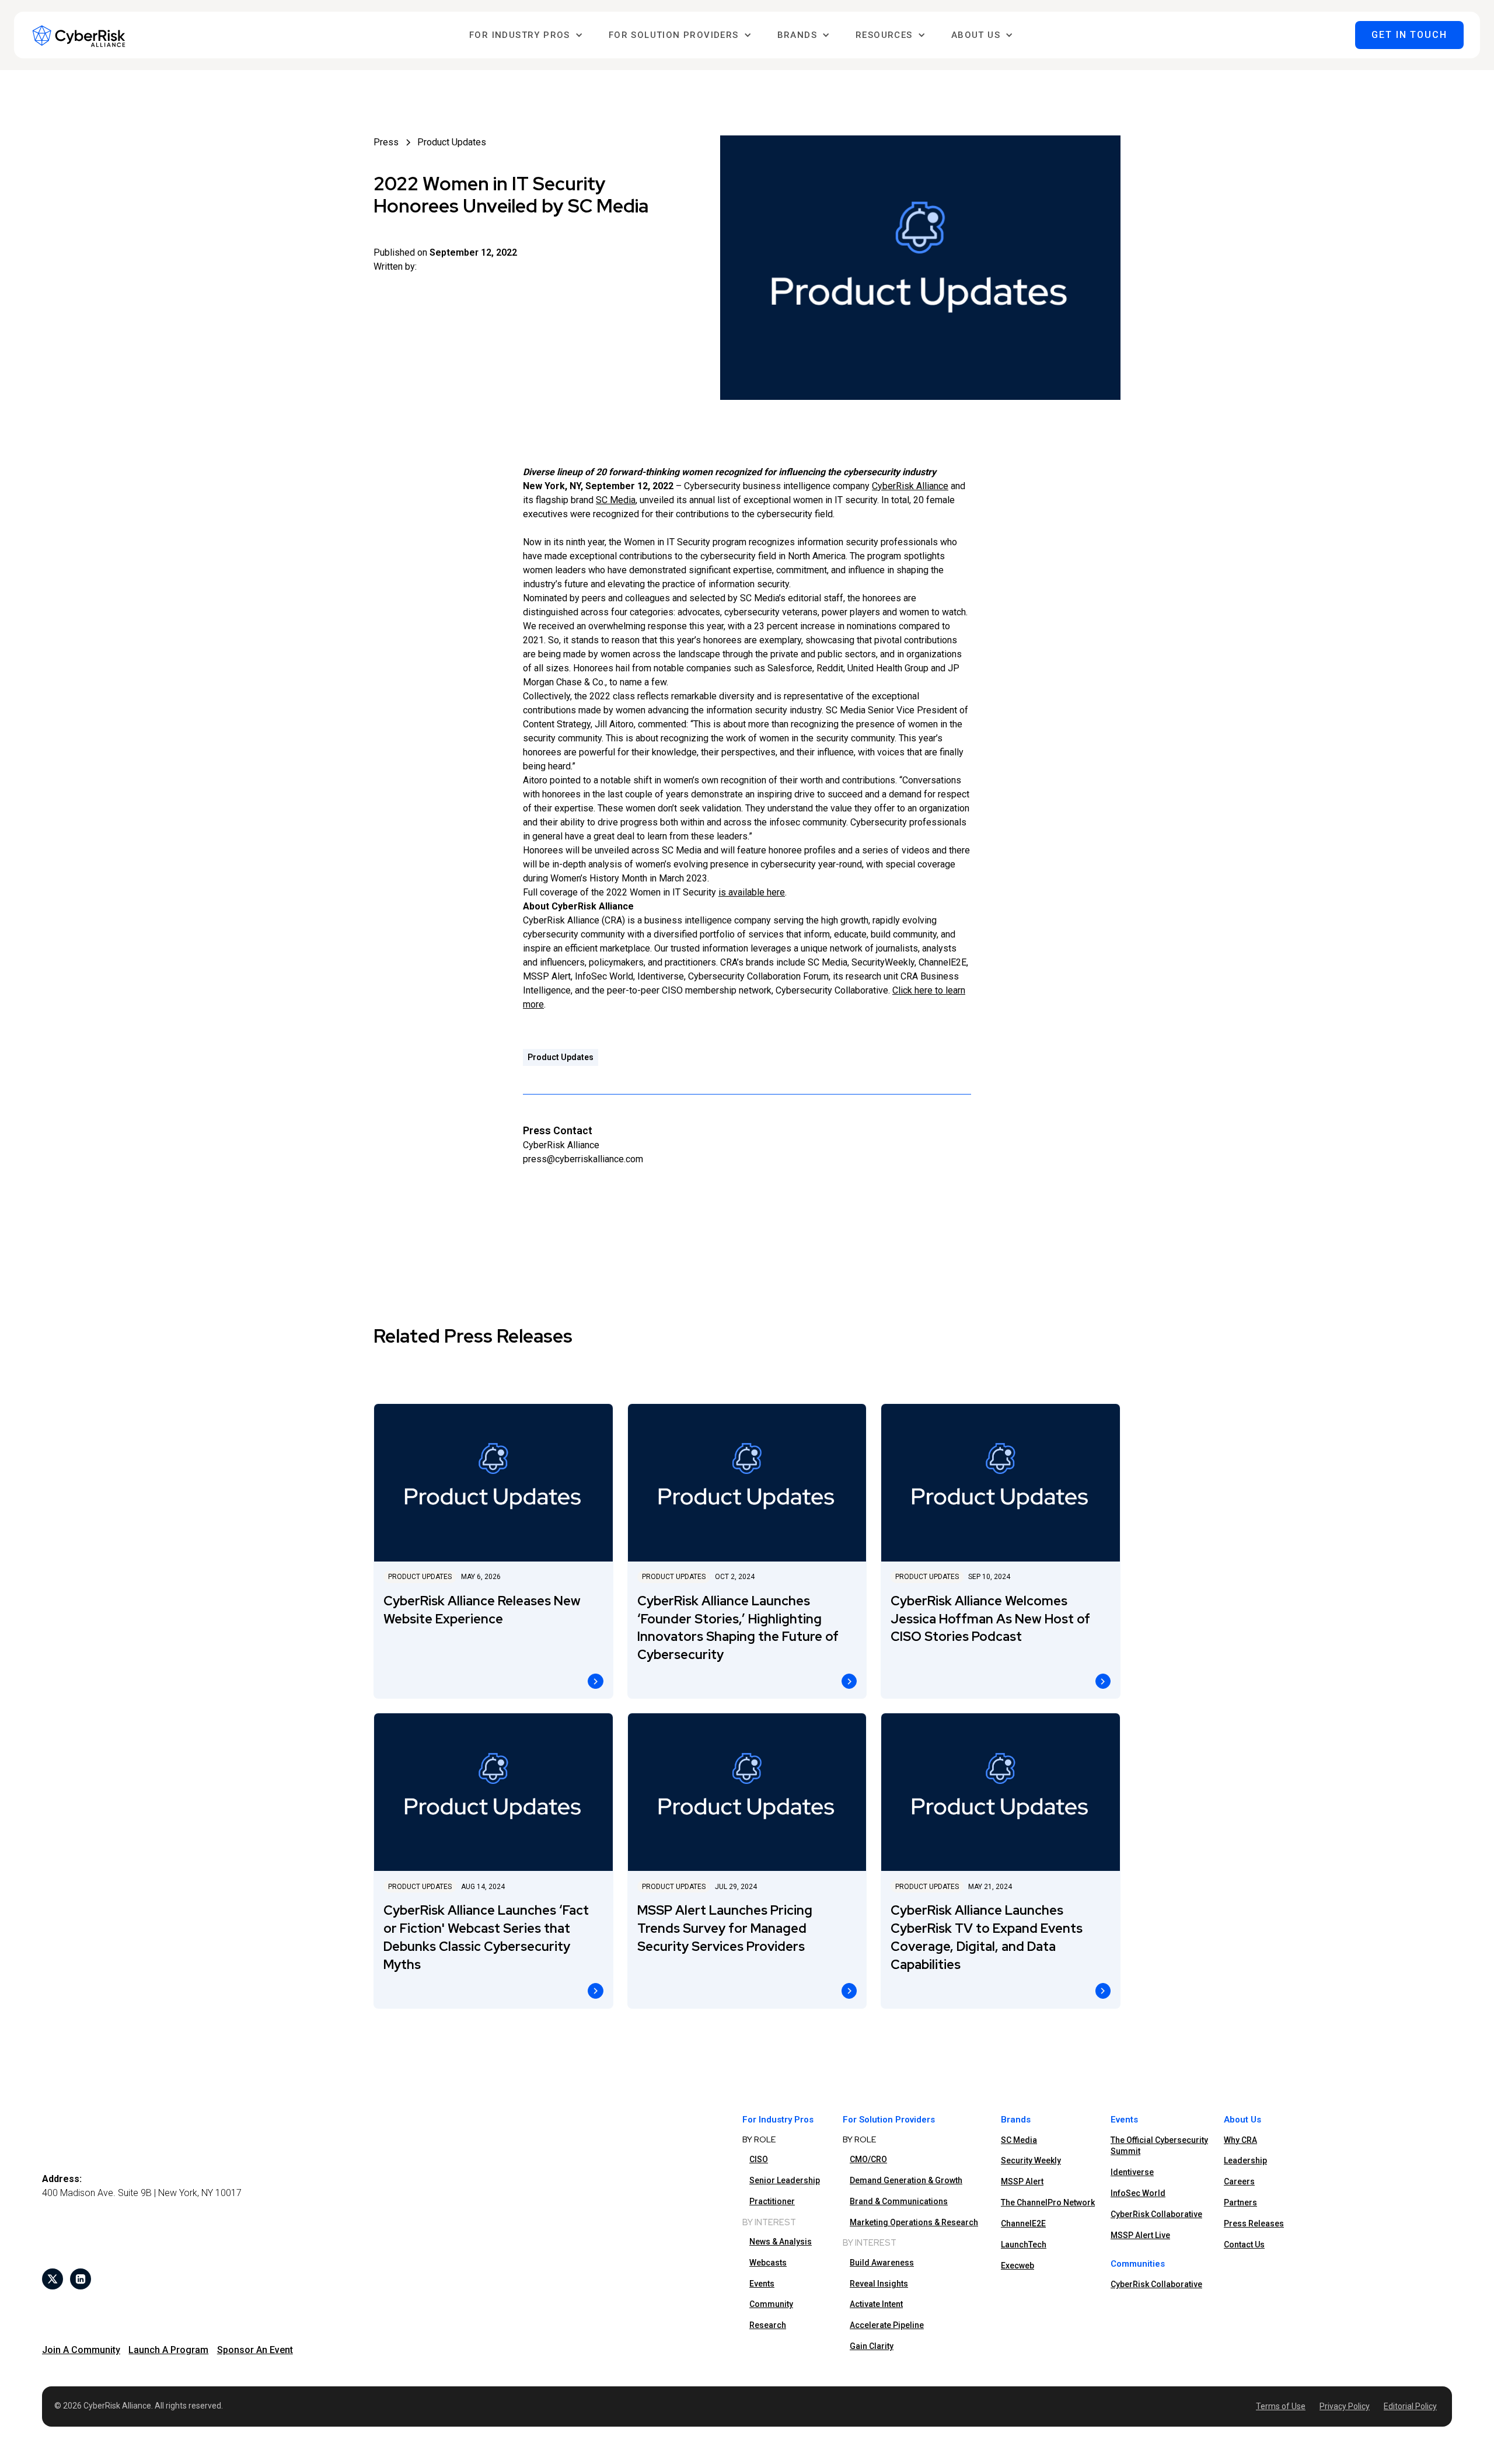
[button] (526, 35)
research (768, 2325)
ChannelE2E (1023, 2223)
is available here (752, 892)
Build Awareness (882, 2263)
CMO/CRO (868, 2159)
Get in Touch (1409, 35)
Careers (1239, 2181)
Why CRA (1240, 2140)
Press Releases (1254, 2223)
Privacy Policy (1345, 2406)
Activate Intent (876, 2304)
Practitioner (772, 2201)
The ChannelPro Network (1048, 2202)
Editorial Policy (1410, 2406)
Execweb (1017, 2266)
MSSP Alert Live (1140, 2235)
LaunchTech (1024, 2245)
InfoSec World (1138, 2193)
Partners (1240, 2202)
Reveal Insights (879, 2284)
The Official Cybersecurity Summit (1159, 2146)
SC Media (616, 500)
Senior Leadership (785, 2180)
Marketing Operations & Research (914, 2222)
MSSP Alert (1022, 2181)
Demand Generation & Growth (906, 2180)
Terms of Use (1281, 2406)
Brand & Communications (899, 2201)
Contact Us (1244, 2245)
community (771, 2304)
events (762, 2284)
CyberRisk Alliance (910, 486)
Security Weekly (1031, 2160)
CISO (759, 2159)
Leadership (1245, 2160)
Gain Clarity (872, 2346)
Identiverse (1132, 2172)
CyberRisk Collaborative (1156, 2214)
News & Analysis (781, 2242)
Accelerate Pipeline (887, 2325)
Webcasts (768, 2263)
